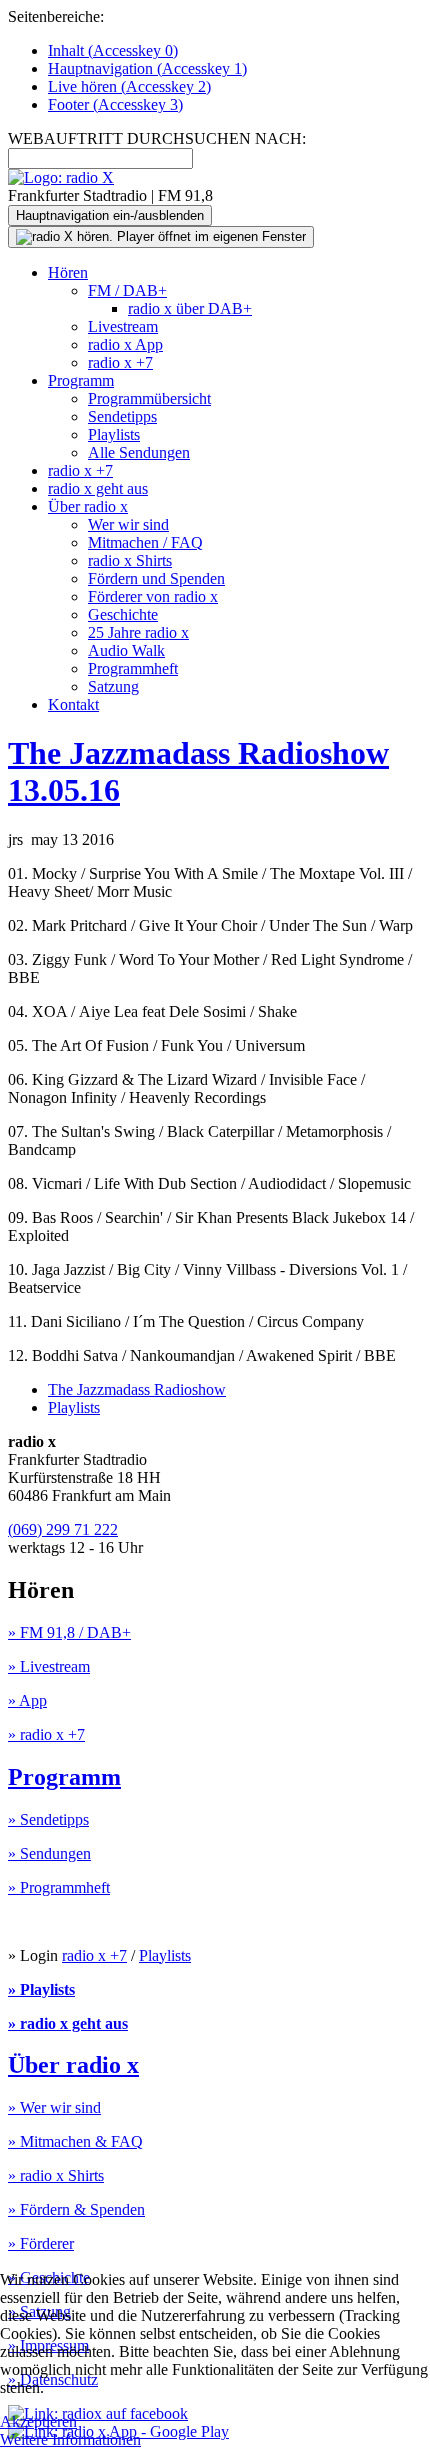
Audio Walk (126, 650)
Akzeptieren (38, 2421)
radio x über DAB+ (190, 308)
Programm (81, 380)
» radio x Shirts (56, 2175)
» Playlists (41, 1989)
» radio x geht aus (68, 2023)
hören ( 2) (129, 86)
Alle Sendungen (139, 452)
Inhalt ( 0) (113, 50)
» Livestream (49, 1666)
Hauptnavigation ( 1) (147, 68)
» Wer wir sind (54, 2107)
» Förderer (41, 2243)
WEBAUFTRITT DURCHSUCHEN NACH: (157, 138)
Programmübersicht (149, 398)
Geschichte (123, 614)
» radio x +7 (46, 1734)
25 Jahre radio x (138, 632)
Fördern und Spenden (156, 578)
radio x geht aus (98, 488)
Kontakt (73, 704)
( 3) (115, 104)
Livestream (123, 326)
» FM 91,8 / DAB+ (69, 1632)
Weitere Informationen (70, 2439)
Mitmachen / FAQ (145, 542)
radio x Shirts (130, 560)
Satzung (113, 686)
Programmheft (133, 668)
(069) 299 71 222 (63, 1529)
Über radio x (88, 506)
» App (27, 1700)
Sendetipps (122, 416)
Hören (68, 272)
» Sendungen (49, 1853)
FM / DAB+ (127, 290)
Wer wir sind (128, 524)
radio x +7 (120, 362)
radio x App (125, 344)
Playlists (114, 434)
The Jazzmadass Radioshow (137, 1389)
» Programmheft (59, 1887)
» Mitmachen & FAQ (75, 2141)
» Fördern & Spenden (76, 2209)
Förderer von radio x (153, 596)
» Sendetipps (48, 1819)
